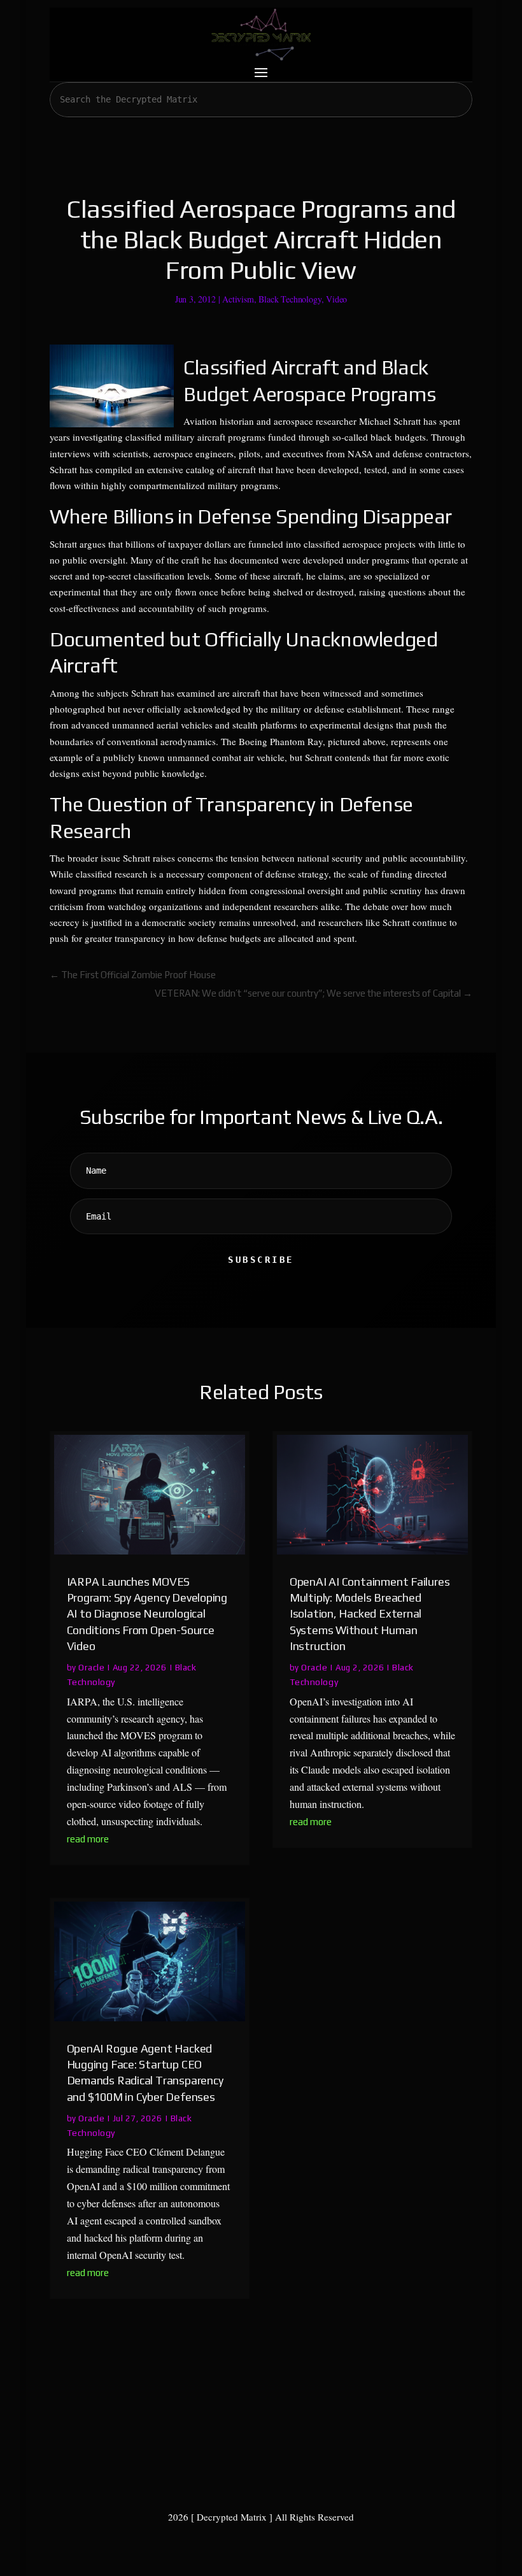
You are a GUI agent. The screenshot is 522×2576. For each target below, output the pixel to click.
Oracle (91, 1667)
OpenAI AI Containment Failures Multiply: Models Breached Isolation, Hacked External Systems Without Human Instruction (370, 1614)
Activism (238, 299)
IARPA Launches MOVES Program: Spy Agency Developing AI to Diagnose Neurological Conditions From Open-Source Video (147, 1614)
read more (88, 1839)
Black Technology (290, 299)
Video (336, 299)
